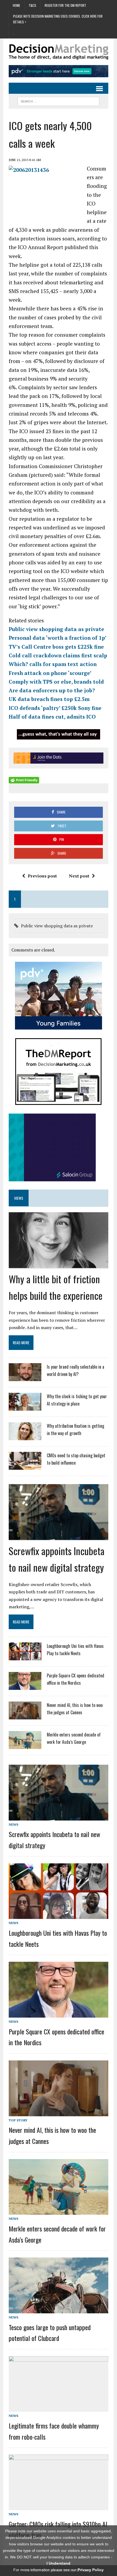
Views (19, 1198)
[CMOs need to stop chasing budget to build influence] (25, 1466)
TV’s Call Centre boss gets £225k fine (56, 647)
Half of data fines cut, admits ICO (52, 717)
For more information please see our (59, 2570)
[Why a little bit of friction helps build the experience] (59, 1264)
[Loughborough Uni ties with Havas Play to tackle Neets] (25, 1657)
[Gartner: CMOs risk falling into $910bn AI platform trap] (59, 2506)
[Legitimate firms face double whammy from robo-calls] (59, 2408)
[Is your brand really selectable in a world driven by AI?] (25, 1378)
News (13, 1824)
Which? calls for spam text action (53, 664)
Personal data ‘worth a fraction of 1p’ (58, 638)
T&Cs (32, 5)
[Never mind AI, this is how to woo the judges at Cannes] (25, 1716)
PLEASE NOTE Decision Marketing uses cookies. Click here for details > (58, 19)
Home (16, 5)
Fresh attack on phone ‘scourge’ (50, 673)
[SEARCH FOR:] (59, 101)
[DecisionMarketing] (59, 52)
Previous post (42, 876)
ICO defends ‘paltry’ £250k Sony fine (55, 708)
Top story (18, 2120)
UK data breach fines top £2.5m (49, 699)
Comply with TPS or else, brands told (56, 682)
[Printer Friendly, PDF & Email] (24, 780)
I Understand (59, 2563)
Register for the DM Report (65, 5)
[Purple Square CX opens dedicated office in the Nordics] (25, 1686)
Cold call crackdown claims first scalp (58, 655)
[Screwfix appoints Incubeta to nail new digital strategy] (59, 1536)
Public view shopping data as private (56, 629)
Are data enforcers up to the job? (52, 690)
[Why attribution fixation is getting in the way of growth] (25, 1437)
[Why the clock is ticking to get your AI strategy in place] (25, 1407)
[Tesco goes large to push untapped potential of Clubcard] (59, 2310)
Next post (79, 876)
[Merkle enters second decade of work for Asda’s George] (25, 1745)
